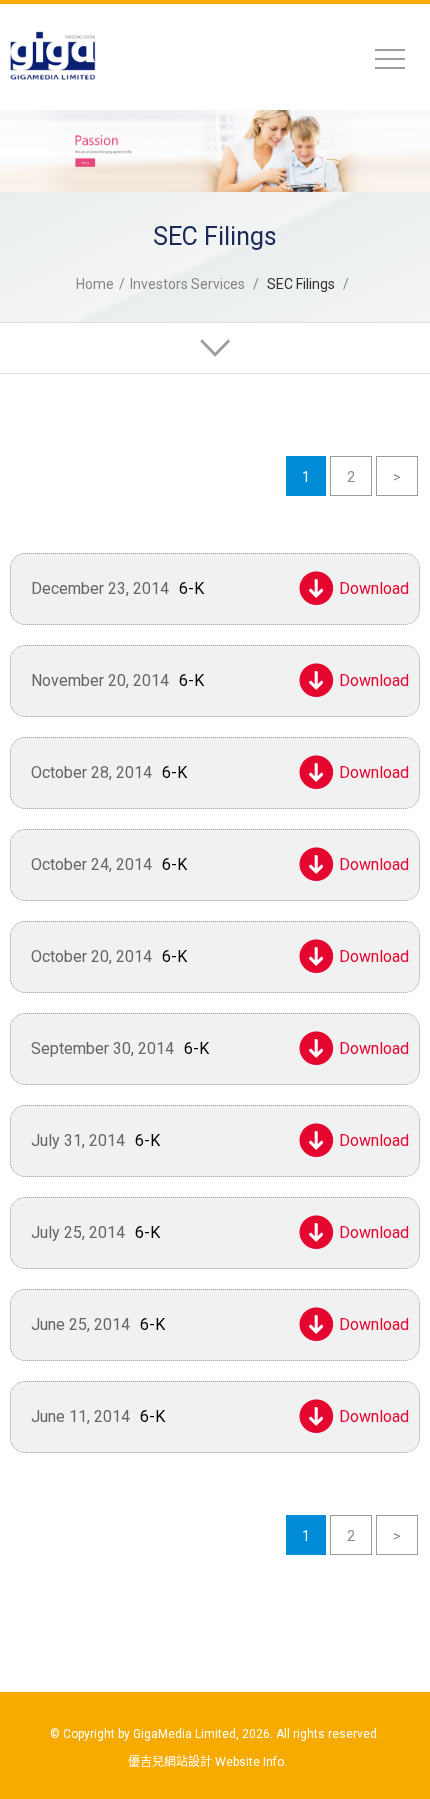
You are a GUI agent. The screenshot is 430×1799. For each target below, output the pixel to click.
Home (95, 284)
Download (369, 588)
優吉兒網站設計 (170, 1762)
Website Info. (251, 1762)
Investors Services (187, 284)
